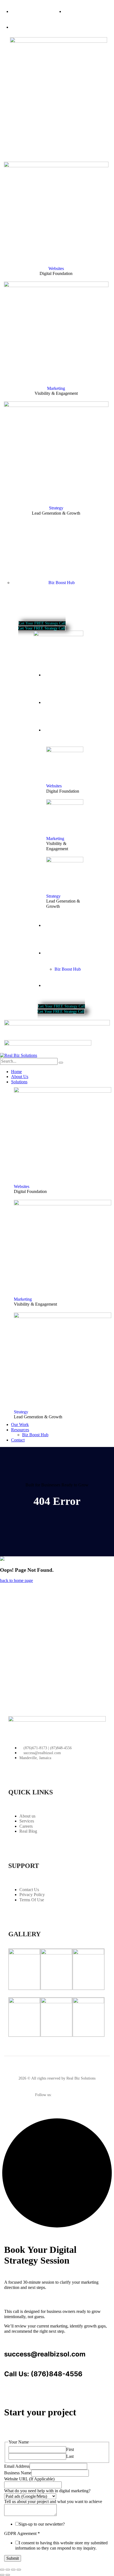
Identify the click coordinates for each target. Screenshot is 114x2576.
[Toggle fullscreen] (8, 2570)
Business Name (18, 2473)
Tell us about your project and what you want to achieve (53, 2501)
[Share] (13, 2570)
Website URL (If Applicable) (29, 2479)
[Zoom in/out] (2, 2570)
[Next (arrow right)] (8, 2575)
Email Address (17, 2466)
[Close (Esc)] (19, 2570)
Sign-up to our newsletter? (42, 2524)
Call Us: (17, 2374)
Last (70, 2456)
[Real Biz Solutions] (19, 1055)
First (70, 2449)
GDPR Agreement (22, 2533)
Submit (13, 2558)
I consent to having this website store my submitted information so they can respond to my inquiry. (61, 2545)
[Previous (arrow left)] (2, 2575)
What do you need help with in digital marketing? (47, 2491)
